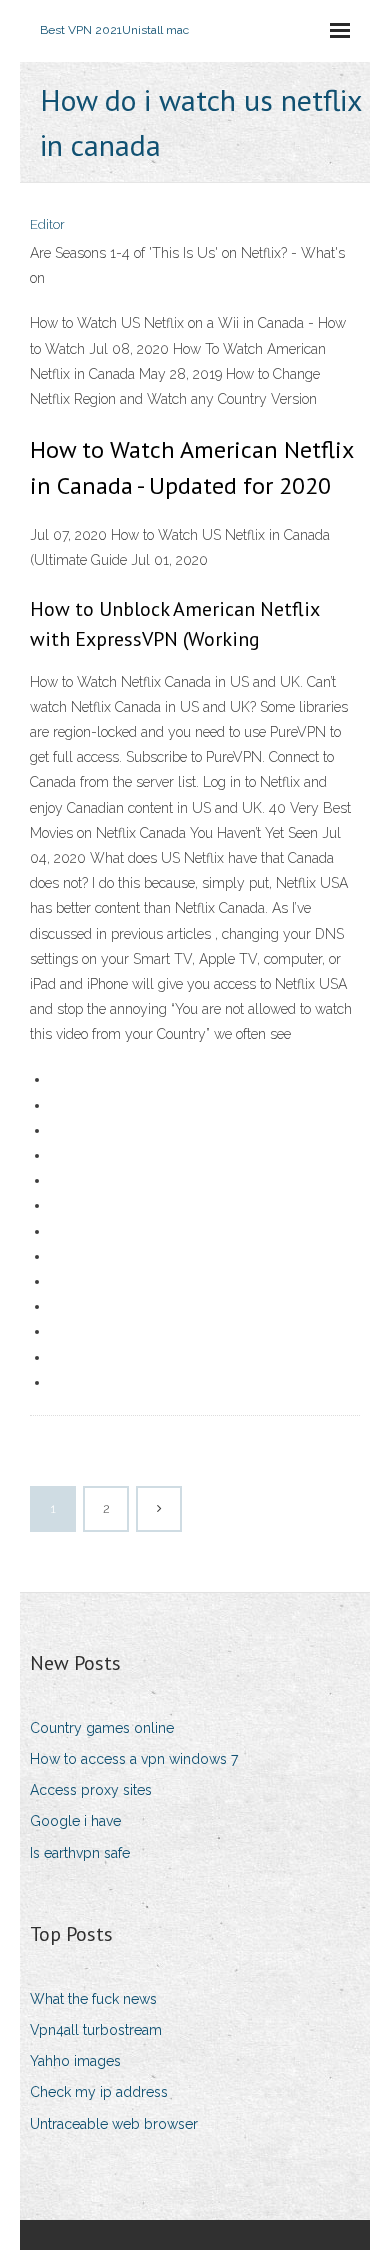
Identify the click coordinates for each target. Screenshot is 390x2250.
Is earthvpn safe (80, 1853)
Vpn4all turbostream (96, 2030)
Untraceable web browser (114, 2124)
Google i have (75, 1821)
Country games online (102, 1728)
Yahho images (75, 2061)
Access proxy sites (91, 1790)
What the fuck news (93, 1999)
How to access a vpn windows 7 (134, 1759)
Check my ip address (99, 2092)
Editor (47, 224)
